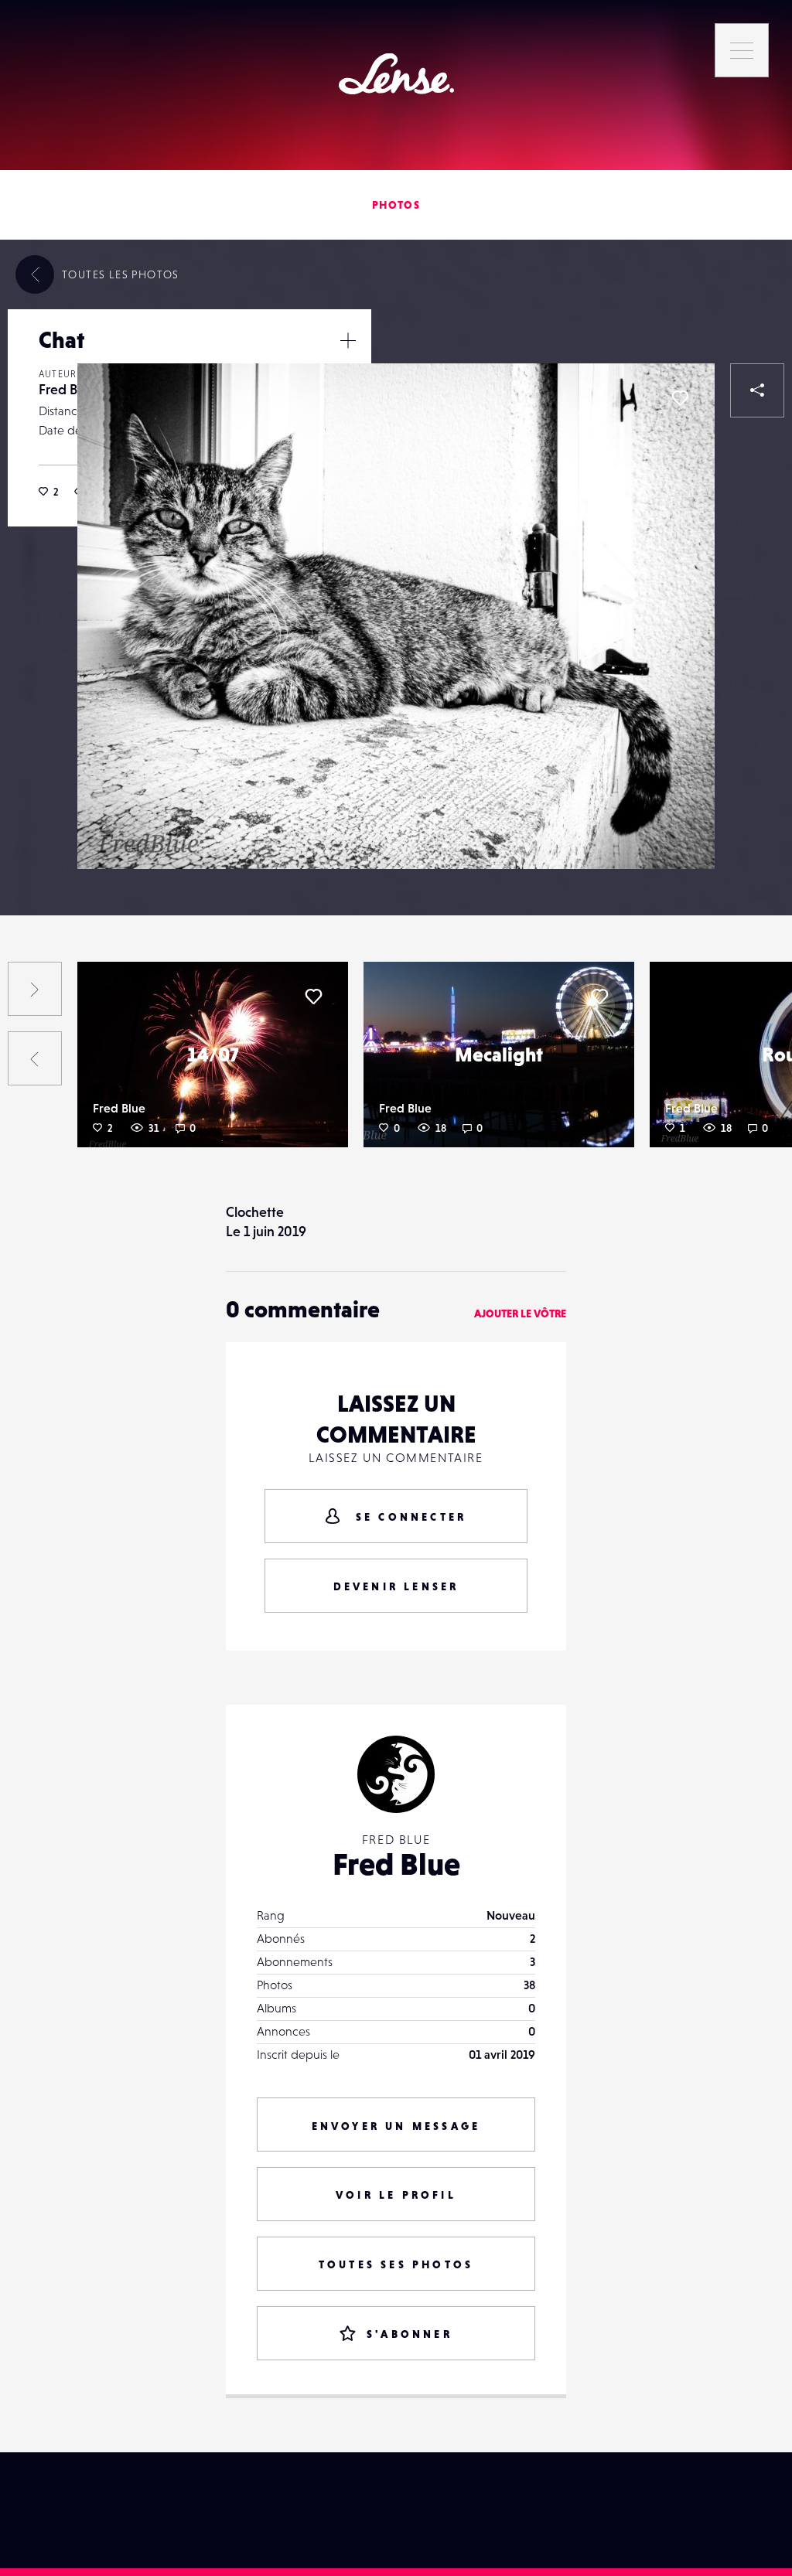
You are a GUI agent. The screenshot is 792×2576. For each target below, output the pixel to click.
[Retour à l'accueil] (396, 74)
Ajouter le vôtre (520, 1314)
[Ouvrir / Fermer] (348, 340)
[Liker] (680, 398)
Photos (396, 205)
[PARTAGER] (757, 390)
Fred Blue (67, 389)
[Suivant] (35, 989)
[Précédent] (35, 1058)
